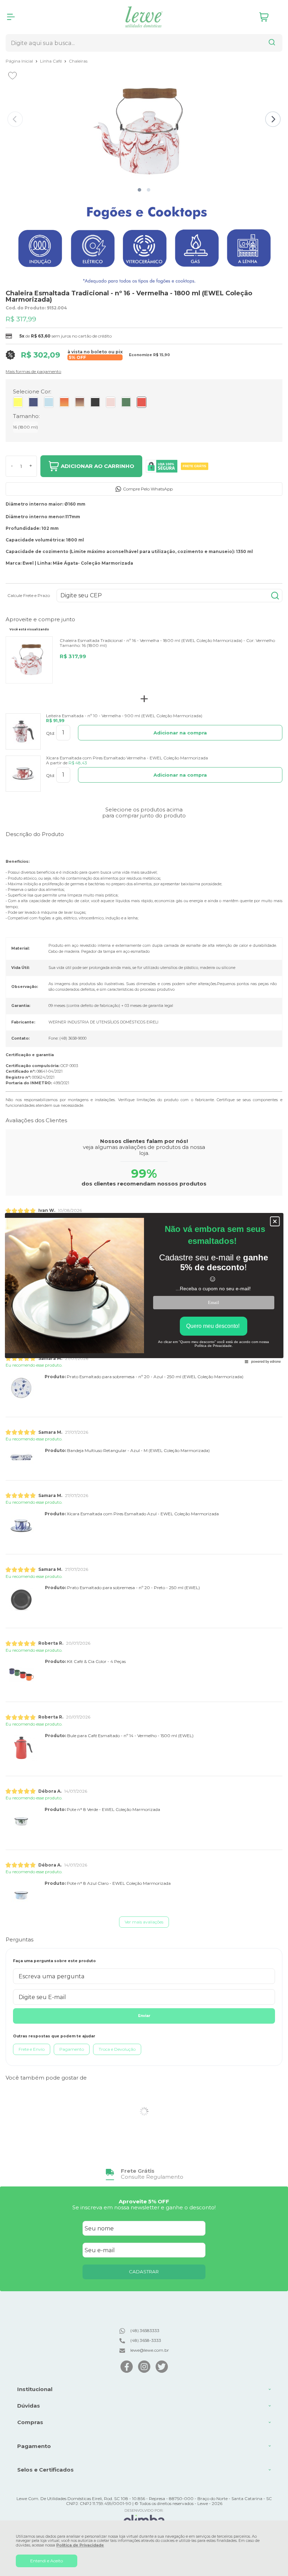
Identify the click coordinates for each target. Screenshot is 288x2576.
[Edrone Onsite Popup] (144, 1288)
